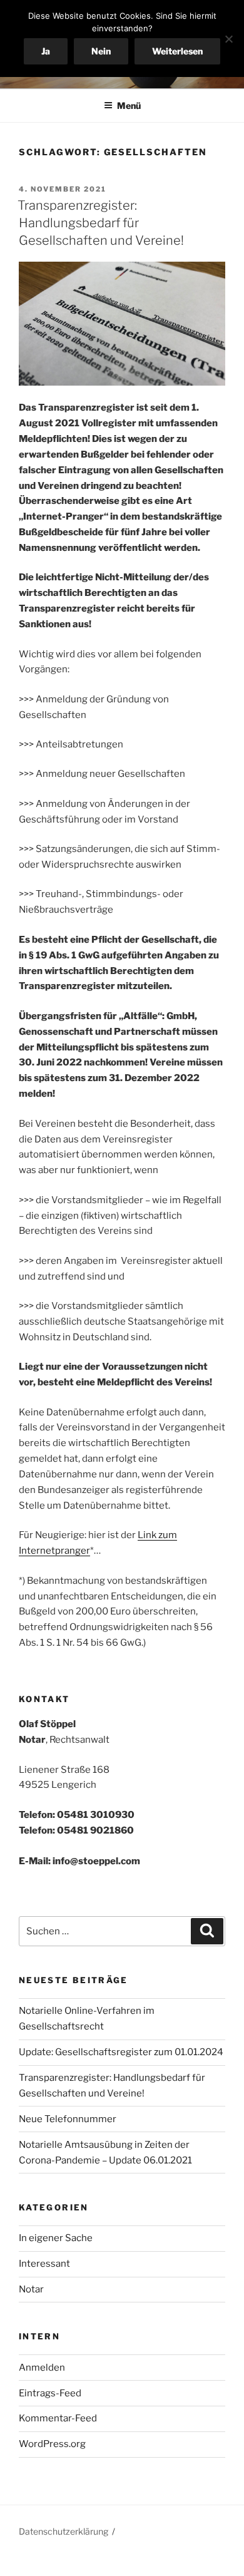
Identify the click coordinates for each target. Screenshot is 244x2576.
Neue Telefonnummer (68, 2119)
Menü (129, 105)
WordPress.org (52, 2444)
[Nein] (228, 39)
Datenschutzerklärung (64, 2531)
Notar (31, 2289)
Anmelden (42, 2368)
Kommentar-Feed (58, 2418)
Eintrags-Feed (50, 2393)
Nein (101, 51)
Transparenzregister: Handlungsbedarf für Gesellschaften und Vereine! (101, 223)
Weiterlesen (177, 51)
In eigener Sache (56, 2238)
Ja (46, 51)
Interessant (44, 2264)
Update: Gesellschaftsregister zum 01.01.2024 (121, 2052)
